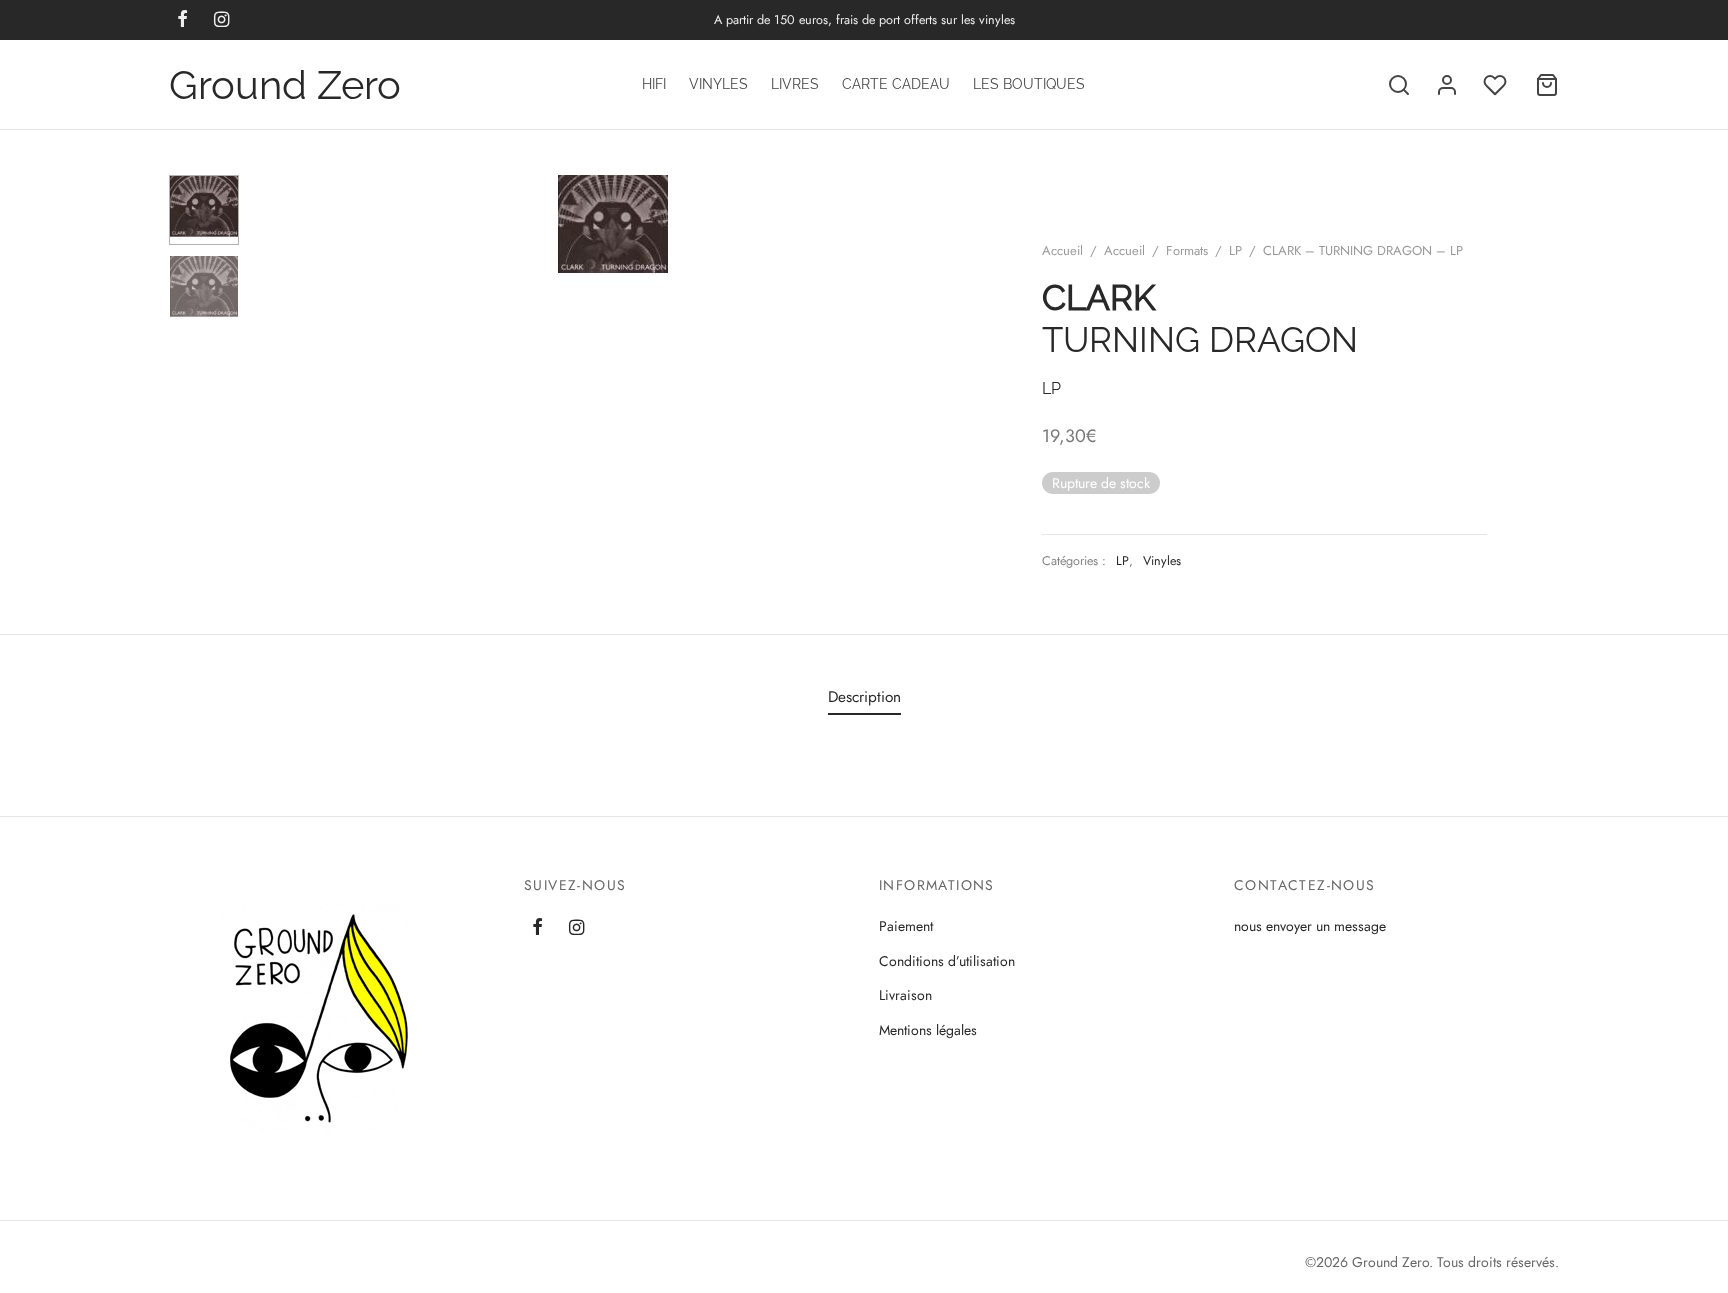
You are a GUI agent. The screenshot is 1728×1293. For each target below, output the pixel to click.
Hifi (654, 84)
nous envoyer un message (1310, 926)
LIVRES (795, 84)
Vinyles (718, 84)
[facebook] (537, 929)
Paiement (906, 926)
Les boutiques (1029, 84)
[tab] (864, 697)
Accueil (1062, 250)
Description (864, 697)
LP (1235, 250)
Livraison (905, 995)
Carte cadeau (896, 84)
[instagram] (576, 929)
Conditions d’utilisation (947, 961)
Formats (1187, 250)
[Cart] (1547, 85)
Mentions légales (928, 1030)
